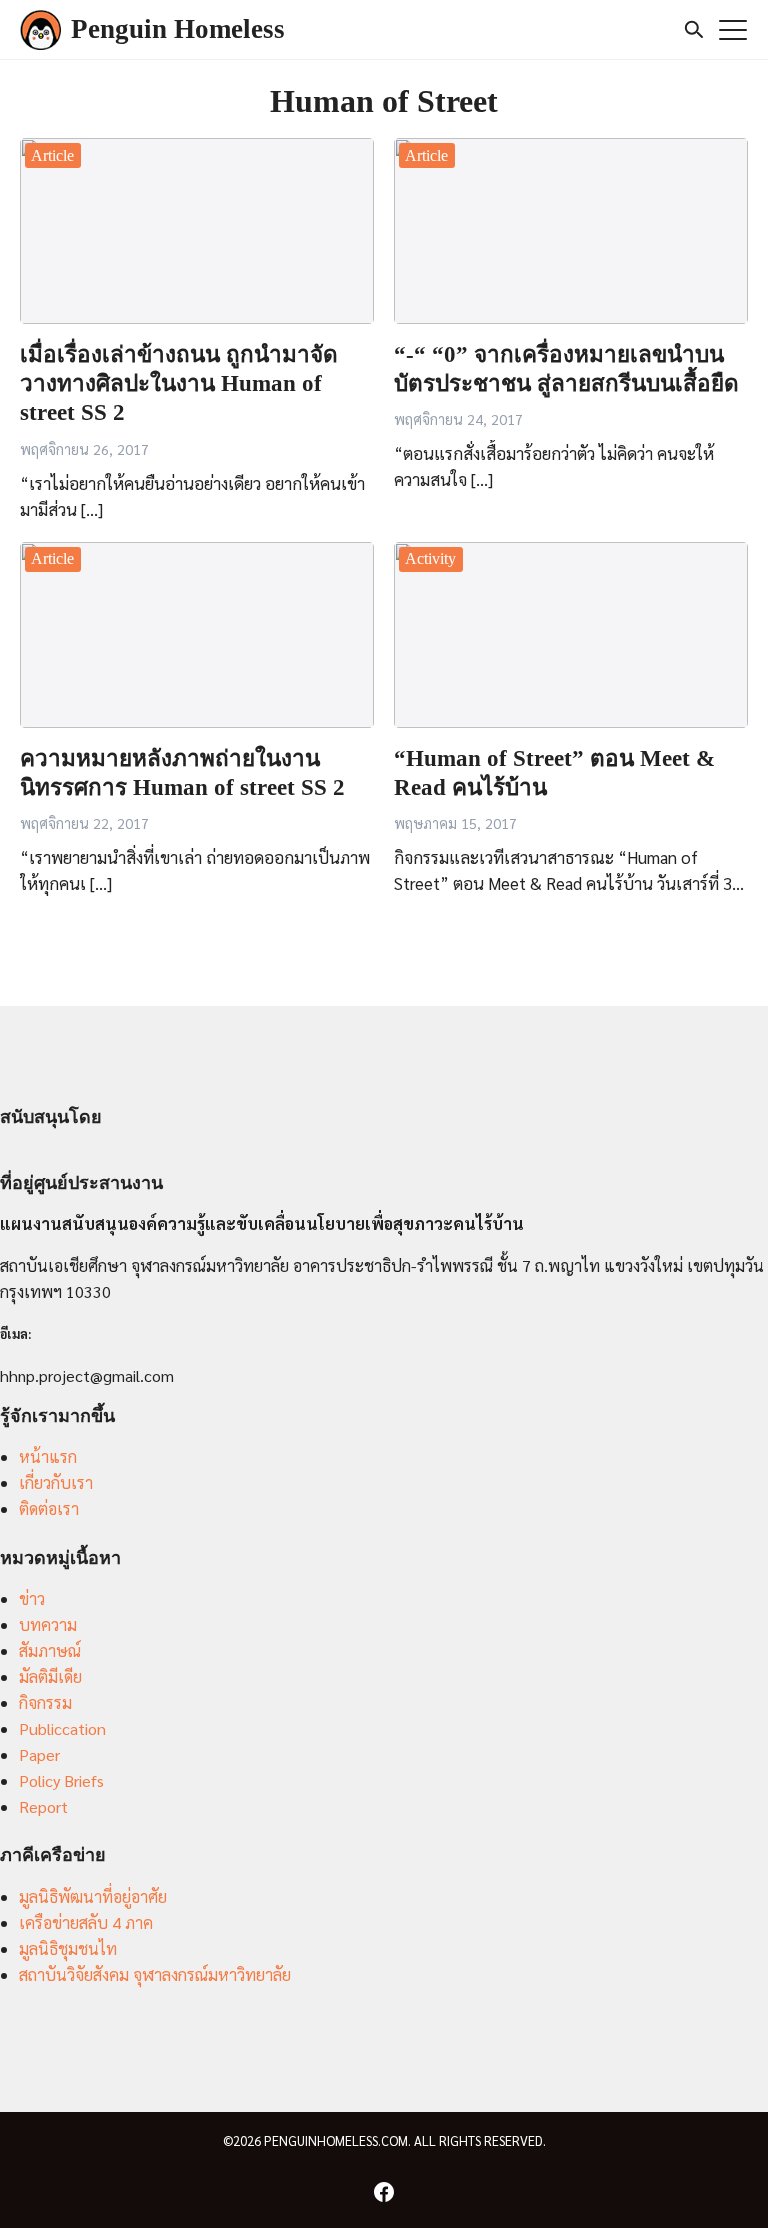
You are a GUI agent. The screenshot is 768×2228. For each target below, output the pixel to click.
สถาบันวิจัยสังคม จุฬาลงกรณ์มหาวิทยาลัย (155, 1974)
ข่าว (32, 1598)
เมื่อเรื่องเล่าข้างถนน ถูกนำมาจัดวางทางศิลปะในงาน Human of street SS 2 (179, 384)
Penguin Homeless (178, 29)
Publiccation (62, 1728)
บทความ (48, 1624)
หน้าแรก (48, 1456)
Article (52, 155)
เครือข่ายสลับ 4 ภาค (86, 1922)
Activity (430, 558)
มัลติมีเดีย (50, 1676)
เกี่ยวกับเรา (56, 1482)
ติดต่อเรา (49, 1508)
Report (43, 1806)
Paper (39, 1754)
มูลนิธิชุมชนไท (68, 1948)
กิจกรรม (45, 1702)
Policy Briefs (61, 1780)
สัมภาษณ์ (50, 1650)
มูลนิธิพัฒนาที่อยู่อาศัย (93, 1896)
